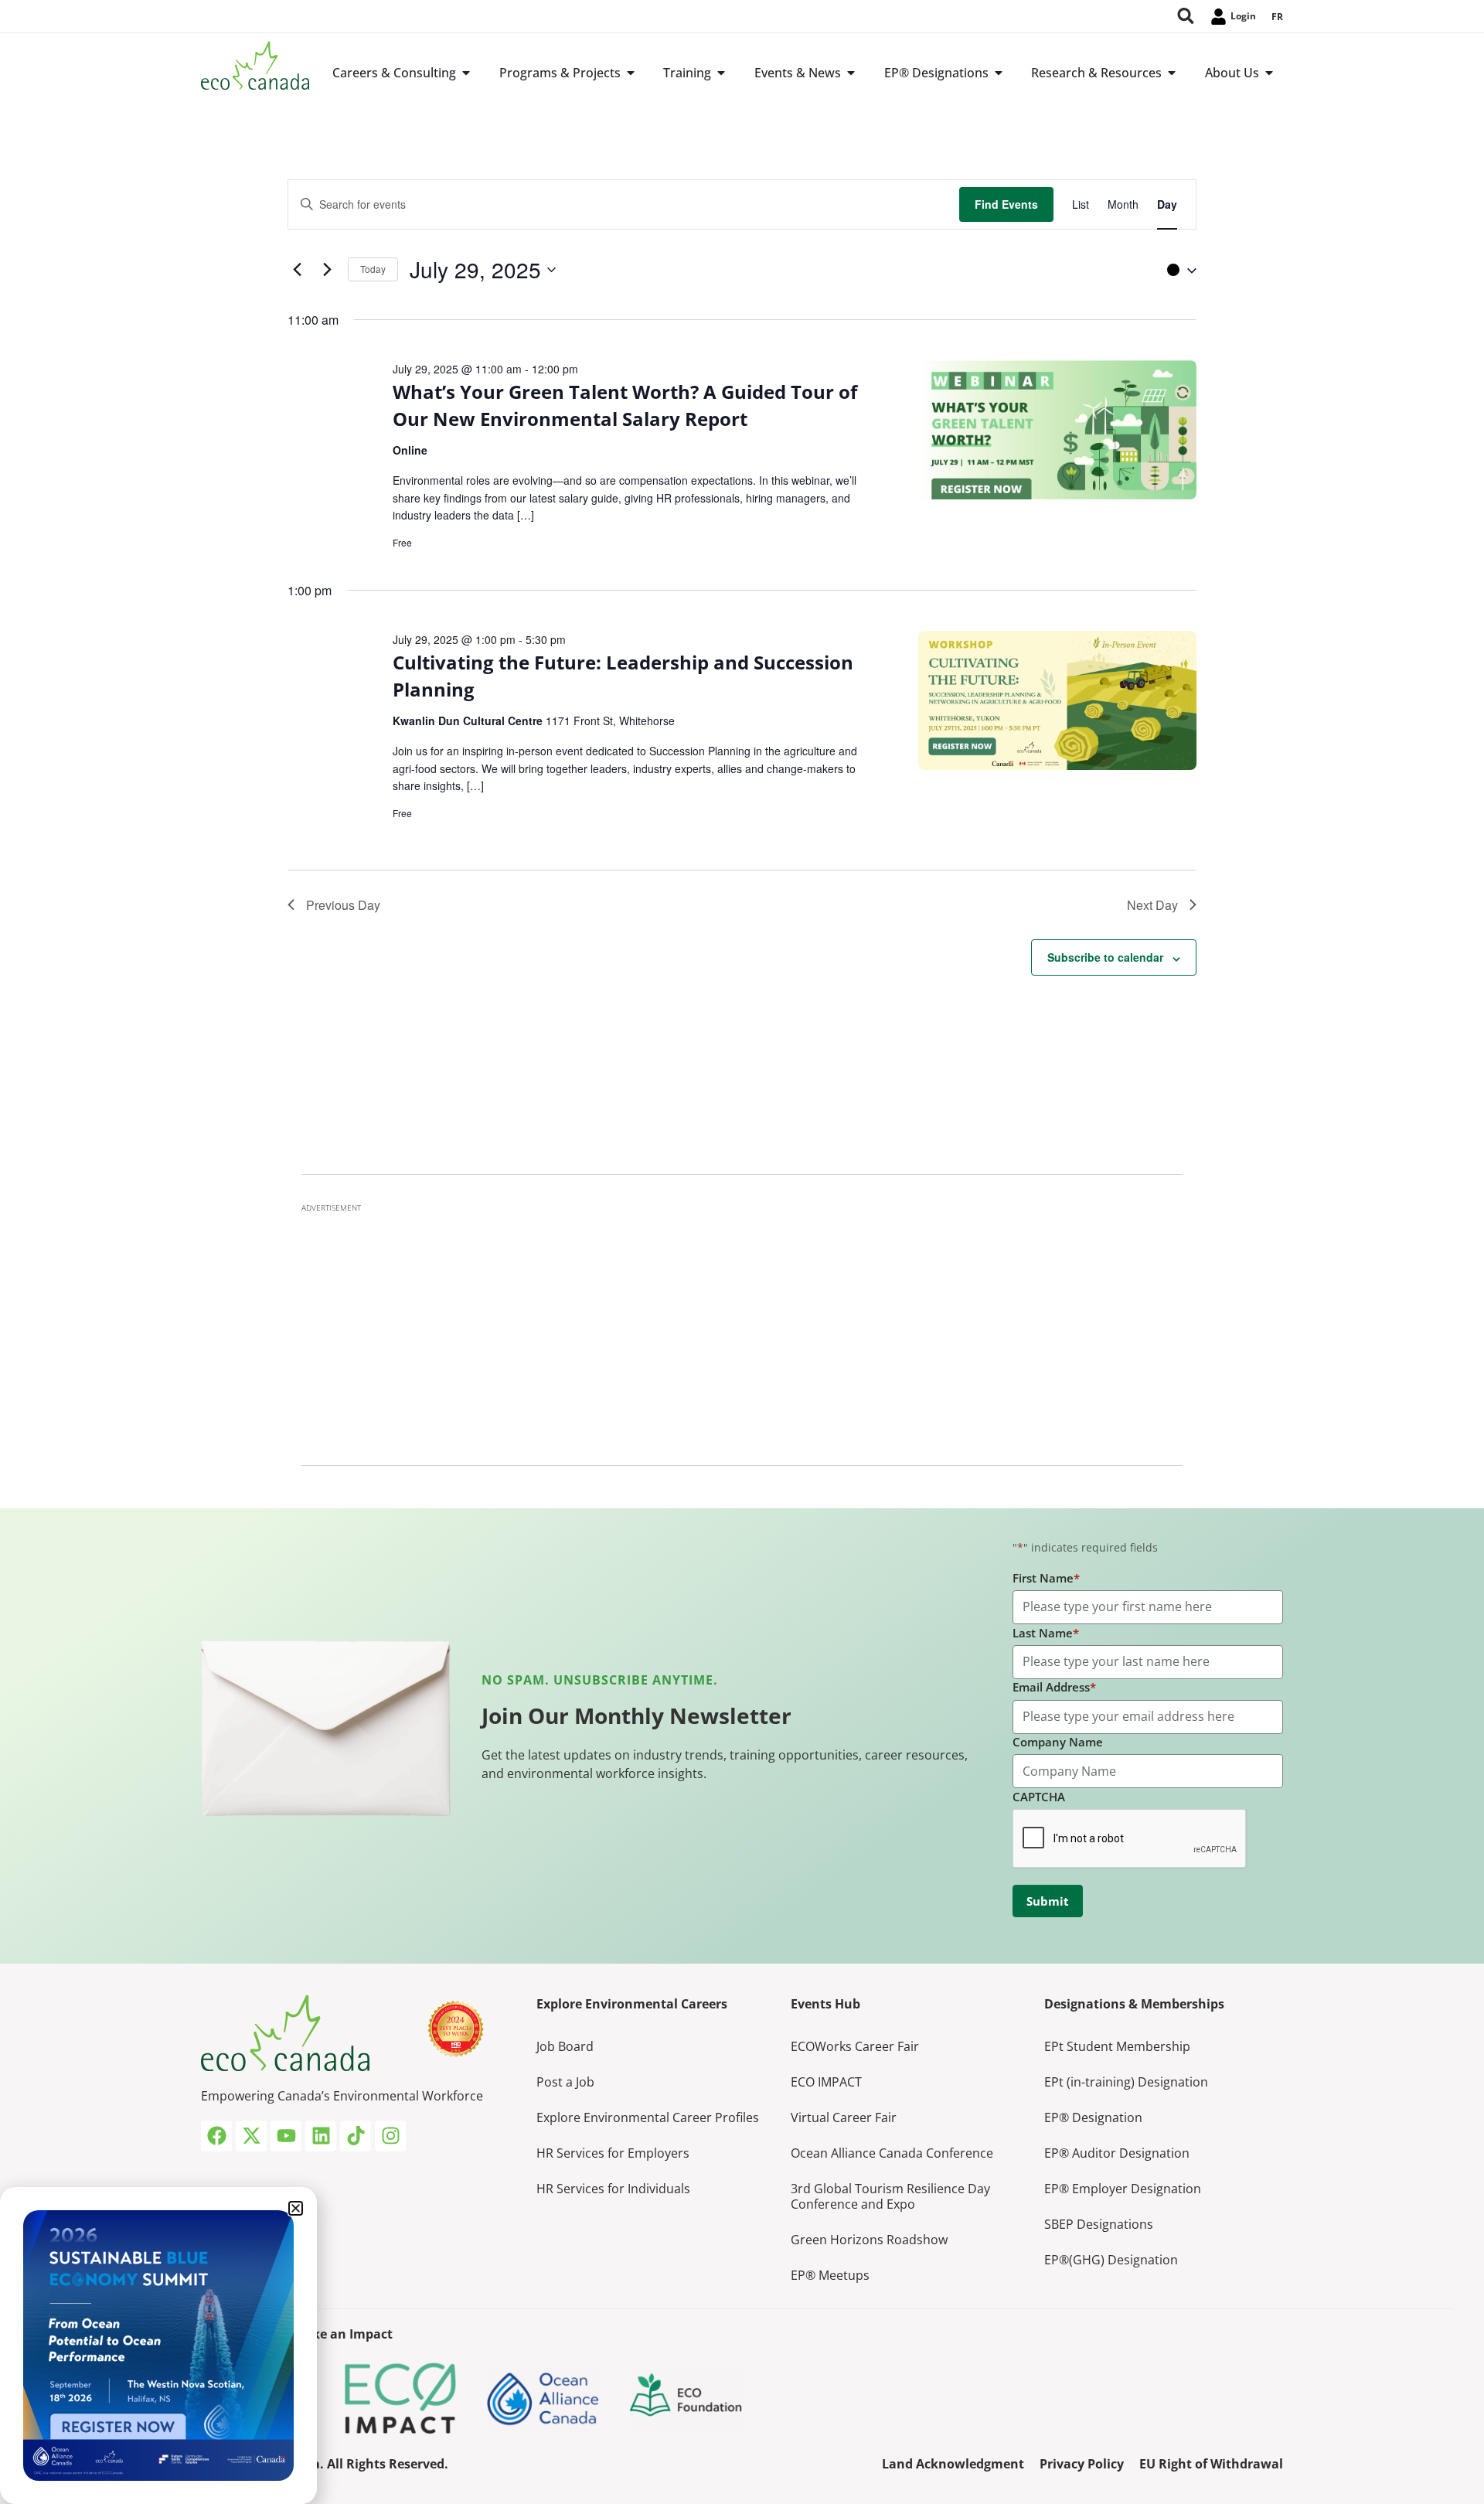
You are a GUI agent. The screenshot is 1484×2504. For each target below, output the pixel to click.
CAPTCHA (1039, 1797)
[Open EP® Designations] (999, 73)
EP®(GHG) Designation (1111, 2260)
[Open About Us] (1269, 73)
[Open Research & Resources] (1172, 73)
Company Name (1058, 1742)
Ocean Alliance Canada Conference (892, 2153)
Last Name (1046, 1633)
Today (373, 269)
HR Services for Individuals (613, 2189)
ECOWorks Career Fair (855, 2046)
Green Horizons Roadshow (869, 2240)
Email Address (1054, 1687)
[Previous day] (297, 270)
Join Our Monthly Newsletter (636, 1715)
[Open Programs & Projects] (631, 73)
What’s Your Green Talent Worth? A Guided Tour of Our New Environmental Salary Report (625, 405)
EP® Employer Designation (1123, 2189)
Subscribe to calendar (1105, 957)
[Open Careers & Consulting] (466, 73)
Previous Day (343, 905)
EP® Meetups (830, 2275)
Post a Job (565, 2082)
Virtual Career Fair (844, 2117)
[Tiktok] (356, 2136)
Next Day (1152, 905)
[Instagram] (390, 2136)
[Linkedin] (321, 2136)
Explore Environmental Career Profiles (648, 2117)
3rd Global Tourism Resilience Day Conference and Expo (890, 2196)
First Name (1046, 1578)
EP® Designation (1093, 2117)
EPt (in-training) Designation (1126, 2082)
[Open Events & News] (851, 73)
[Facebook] (216, 2136)
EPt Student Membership (1117, 2046)
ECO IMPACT (826, 2082)
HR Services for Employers (613, 2153)
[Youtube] (286, 2136)
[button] (1178, 270)
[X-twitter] (251, 2136)
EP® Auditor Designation (1117, 2153)
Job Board (565, 2046)
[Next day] (327, 270)
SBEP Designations (1099, 2224)
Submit (1048, 1901)
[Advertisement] (742, 1330)
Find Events (1006, 204)
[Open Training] (721, 73)
